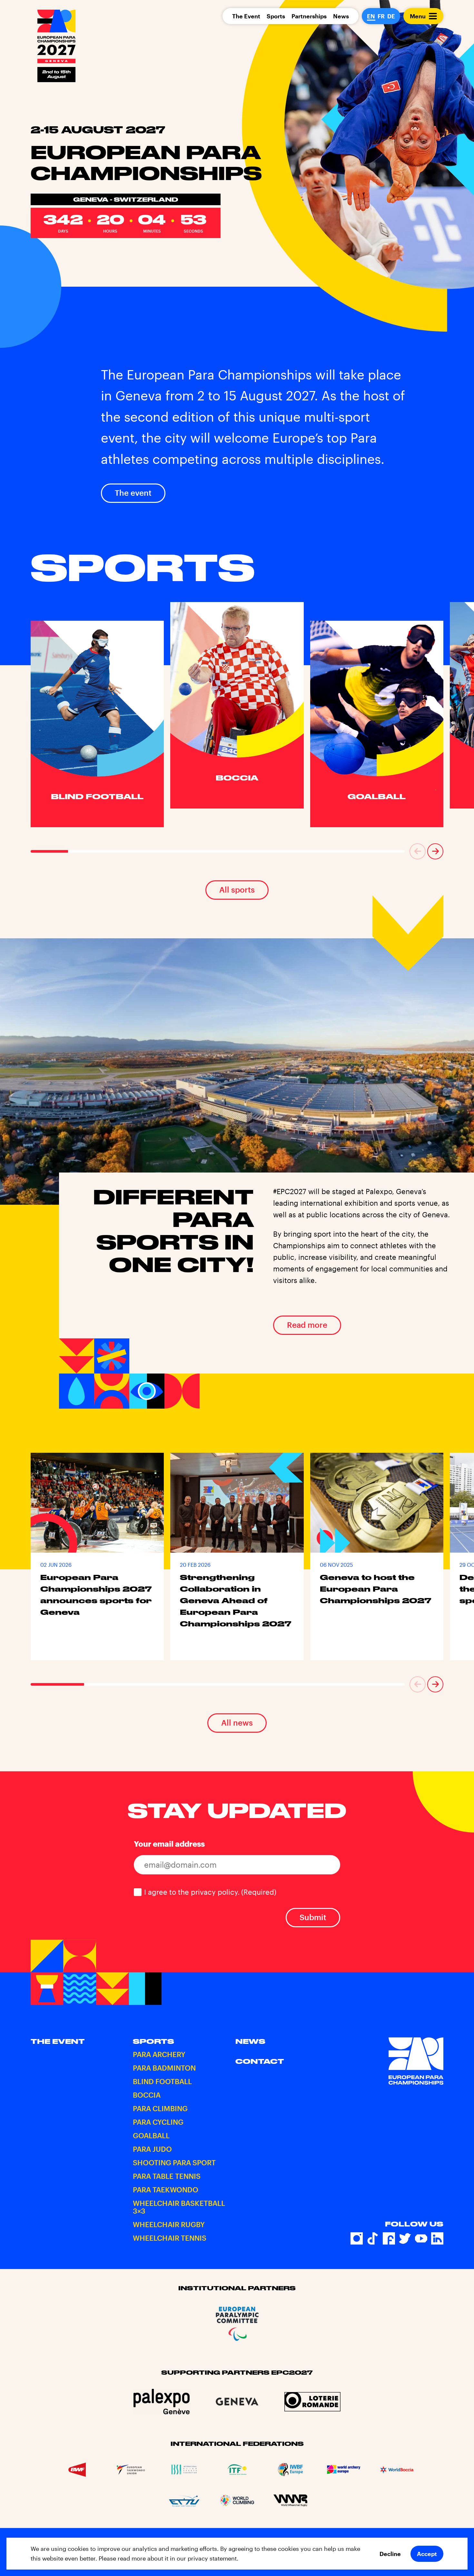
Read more (307, 1325)
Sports (276, 16)
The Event (246, 16)
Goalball (151, 2135)
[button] (418, 851)
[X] (405, 2238)
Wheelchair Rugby (169, 2224)
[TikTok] (373, 2238)
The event (133, 493)
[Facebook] (389, 2238)
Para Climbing (160, 2108)
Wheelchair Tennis (170, 2238)
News (341, 16)
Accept (427, 2554)
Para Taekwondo (166, 2189)
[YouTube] (421, 2238)
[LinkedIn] (437, 2238)
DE (391, 16)
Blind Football (162, 2081)
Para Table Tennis (167, 2176)
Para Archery (159, 2054)
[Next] (435, 851)
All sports (237, 890)
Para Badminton (164, 2068)
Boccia (147, 2095)
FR (381, 16)
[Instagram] (357, 2238)
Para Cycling (158, 2122)
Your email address (169, 1844)
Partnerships (309, 16)
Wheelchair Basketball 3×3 (179, 2207)
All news (237, 1723)
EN (371, 16)
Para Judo (152, 2149)
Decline (390, 2554)
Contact (260, 2061)
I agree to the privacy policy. (210, 1892)
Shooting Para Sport (174, 2162)
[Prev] (418, 851)
